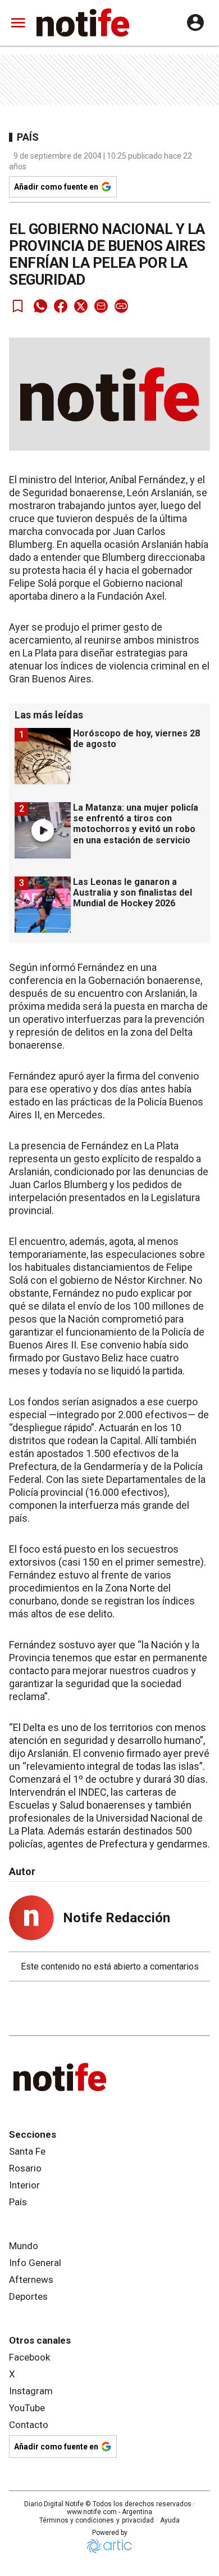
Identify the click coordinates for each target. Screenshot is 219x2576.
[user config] (195, 23)
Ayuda (170, 2520)
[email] (101, 306)
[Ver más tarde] (18, 306)
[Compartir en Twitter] (81, 306)
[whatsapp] (40, 306)
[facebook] (61, 306)
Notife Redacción (117, 1918)
